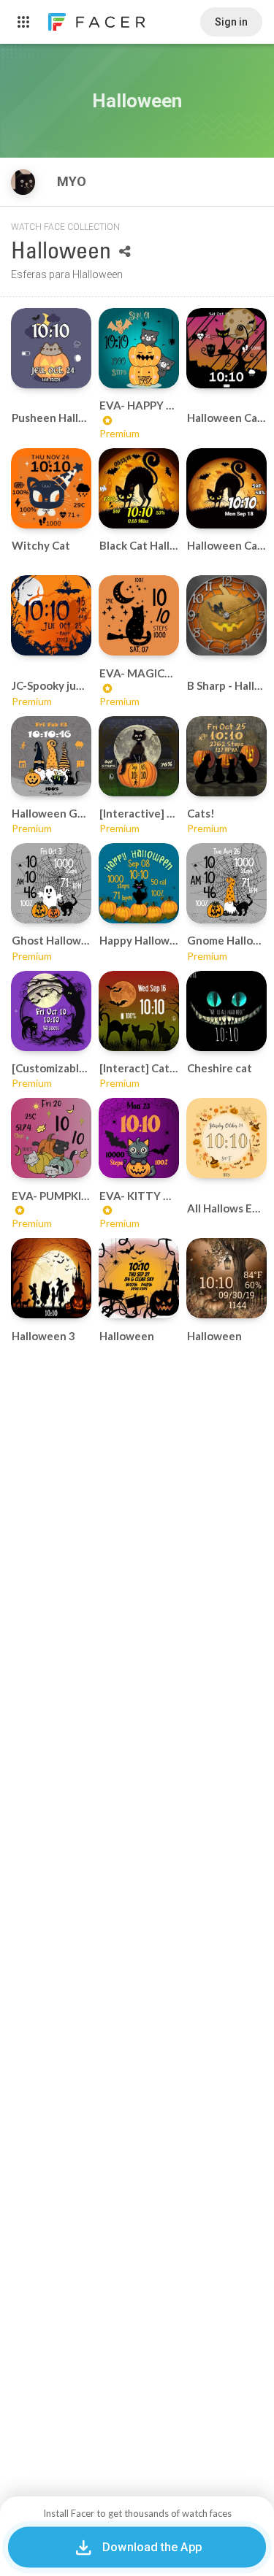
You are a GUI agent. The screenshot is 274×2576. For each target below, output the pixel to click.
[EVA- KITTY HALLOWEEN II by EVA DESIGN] (139, 1138)
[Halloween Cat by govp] (227, 348)
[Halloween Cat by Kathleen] (227, 488)
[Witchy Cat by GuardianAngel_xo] (51, 488)
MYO (73, 181)
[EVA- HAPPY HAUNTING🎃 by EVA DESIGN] (139, 348)
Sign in (231, 22)
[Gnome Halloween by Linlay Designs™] (227, 883)
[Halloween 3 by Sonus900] (51, 1278)
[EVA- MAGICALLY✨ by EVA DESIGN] (139, 615)
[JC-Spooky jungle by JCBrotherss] (51, 615)
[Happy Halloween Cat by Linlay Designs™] (139, 883)
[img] (23, 182)
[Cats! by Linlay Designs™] (227, 756)
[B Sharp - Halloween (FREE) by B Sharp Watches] (227, 615)
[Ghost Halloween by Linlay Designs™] (51, 883)
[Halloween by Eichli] (227, 1278)
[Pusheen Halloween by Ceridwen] (51, 348)
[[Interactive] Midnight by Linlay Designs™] (139, 756)
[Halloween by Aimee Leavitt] (139, 1278)
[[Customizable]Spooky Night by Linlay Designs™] (51, 1011)
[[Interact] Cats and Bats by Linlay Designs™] (139, 1011)
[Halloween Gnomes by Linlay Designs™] (51, 756)
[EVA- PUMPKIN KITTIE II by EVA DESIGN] (51, 1138)
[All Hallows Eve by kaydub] (227, 1138)
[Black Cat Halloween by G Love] (139, 488)
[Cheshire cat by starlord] (227, 1011)
